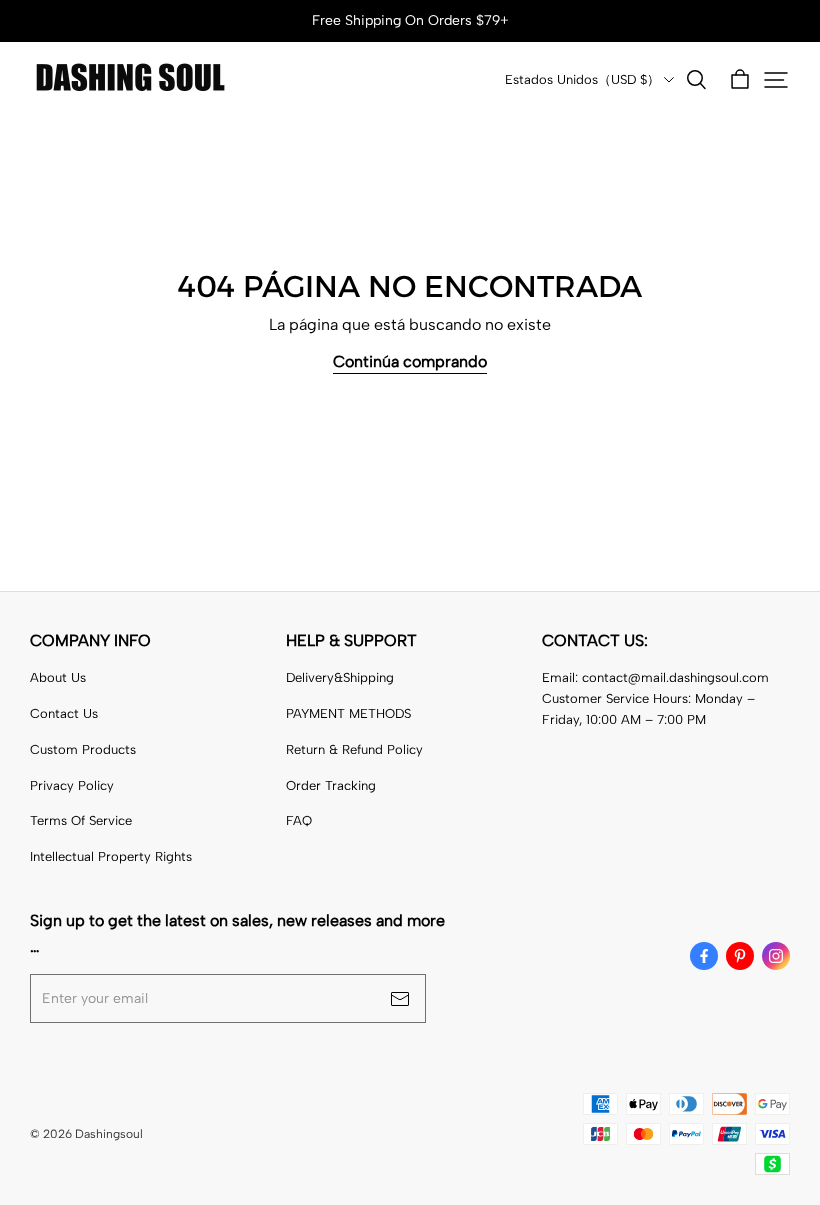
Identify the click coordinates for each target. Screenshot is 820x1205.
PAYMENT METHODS (348, 713)
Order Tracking (331, 785)
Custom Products (83, 749)
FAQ (299, 820)
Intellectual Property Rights (111, 856)
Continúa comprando (410, 361)
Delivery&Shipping (340, 677)
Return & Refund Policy (354, 749)
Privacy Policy (72, 785)
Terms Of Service (81, 820)
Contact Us (64, 713)
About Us (58, 677)
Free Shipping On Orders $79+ (410, 20)
